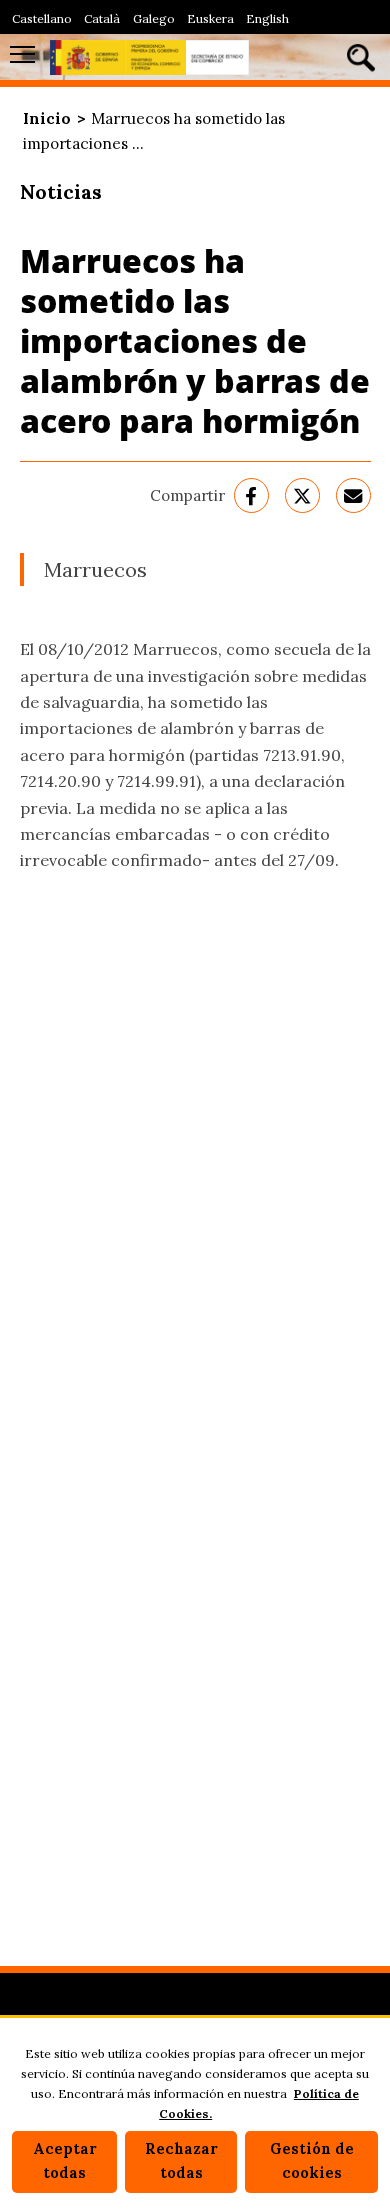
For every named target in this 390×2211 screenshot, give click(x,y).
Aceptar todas (65, 2161)
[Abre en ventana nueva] (251, 495)
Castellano (42, 18)
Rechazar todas (181, 2161)
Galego (154, 18)
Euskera (210, 18)
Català (102, 18)
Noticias (61, 191)
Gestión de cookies (312, 2161)
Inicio (47, 118)
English (267, 18)
